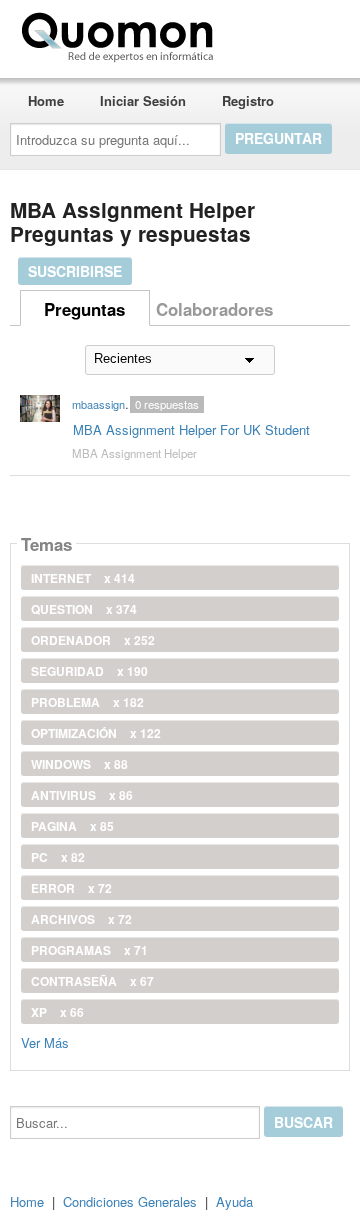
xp (57, 1012)
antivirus (82, 795)
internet (83, 578)
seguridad (89, 671)
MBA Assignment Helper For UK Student (191, 429)
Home (46, 100)
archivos (81, 919)
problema (87, 702)
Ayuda (234, 1201)
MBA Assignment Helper (134, 453)
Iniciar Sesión (143, 100)
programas (89, 950)
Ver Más (45, 1041)
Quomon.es (284, 33)
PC (58, 857)
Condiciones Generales (130, 1201)
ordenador (93, 640)
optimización (96, 733)
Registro (248, 100)
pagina (72, 826)
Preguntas (84, 309)
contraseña (92, 981)
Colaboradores (214, 309)
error (71, 888)
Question (84, 609)
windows (79, 764)
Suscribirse (75, 271)
